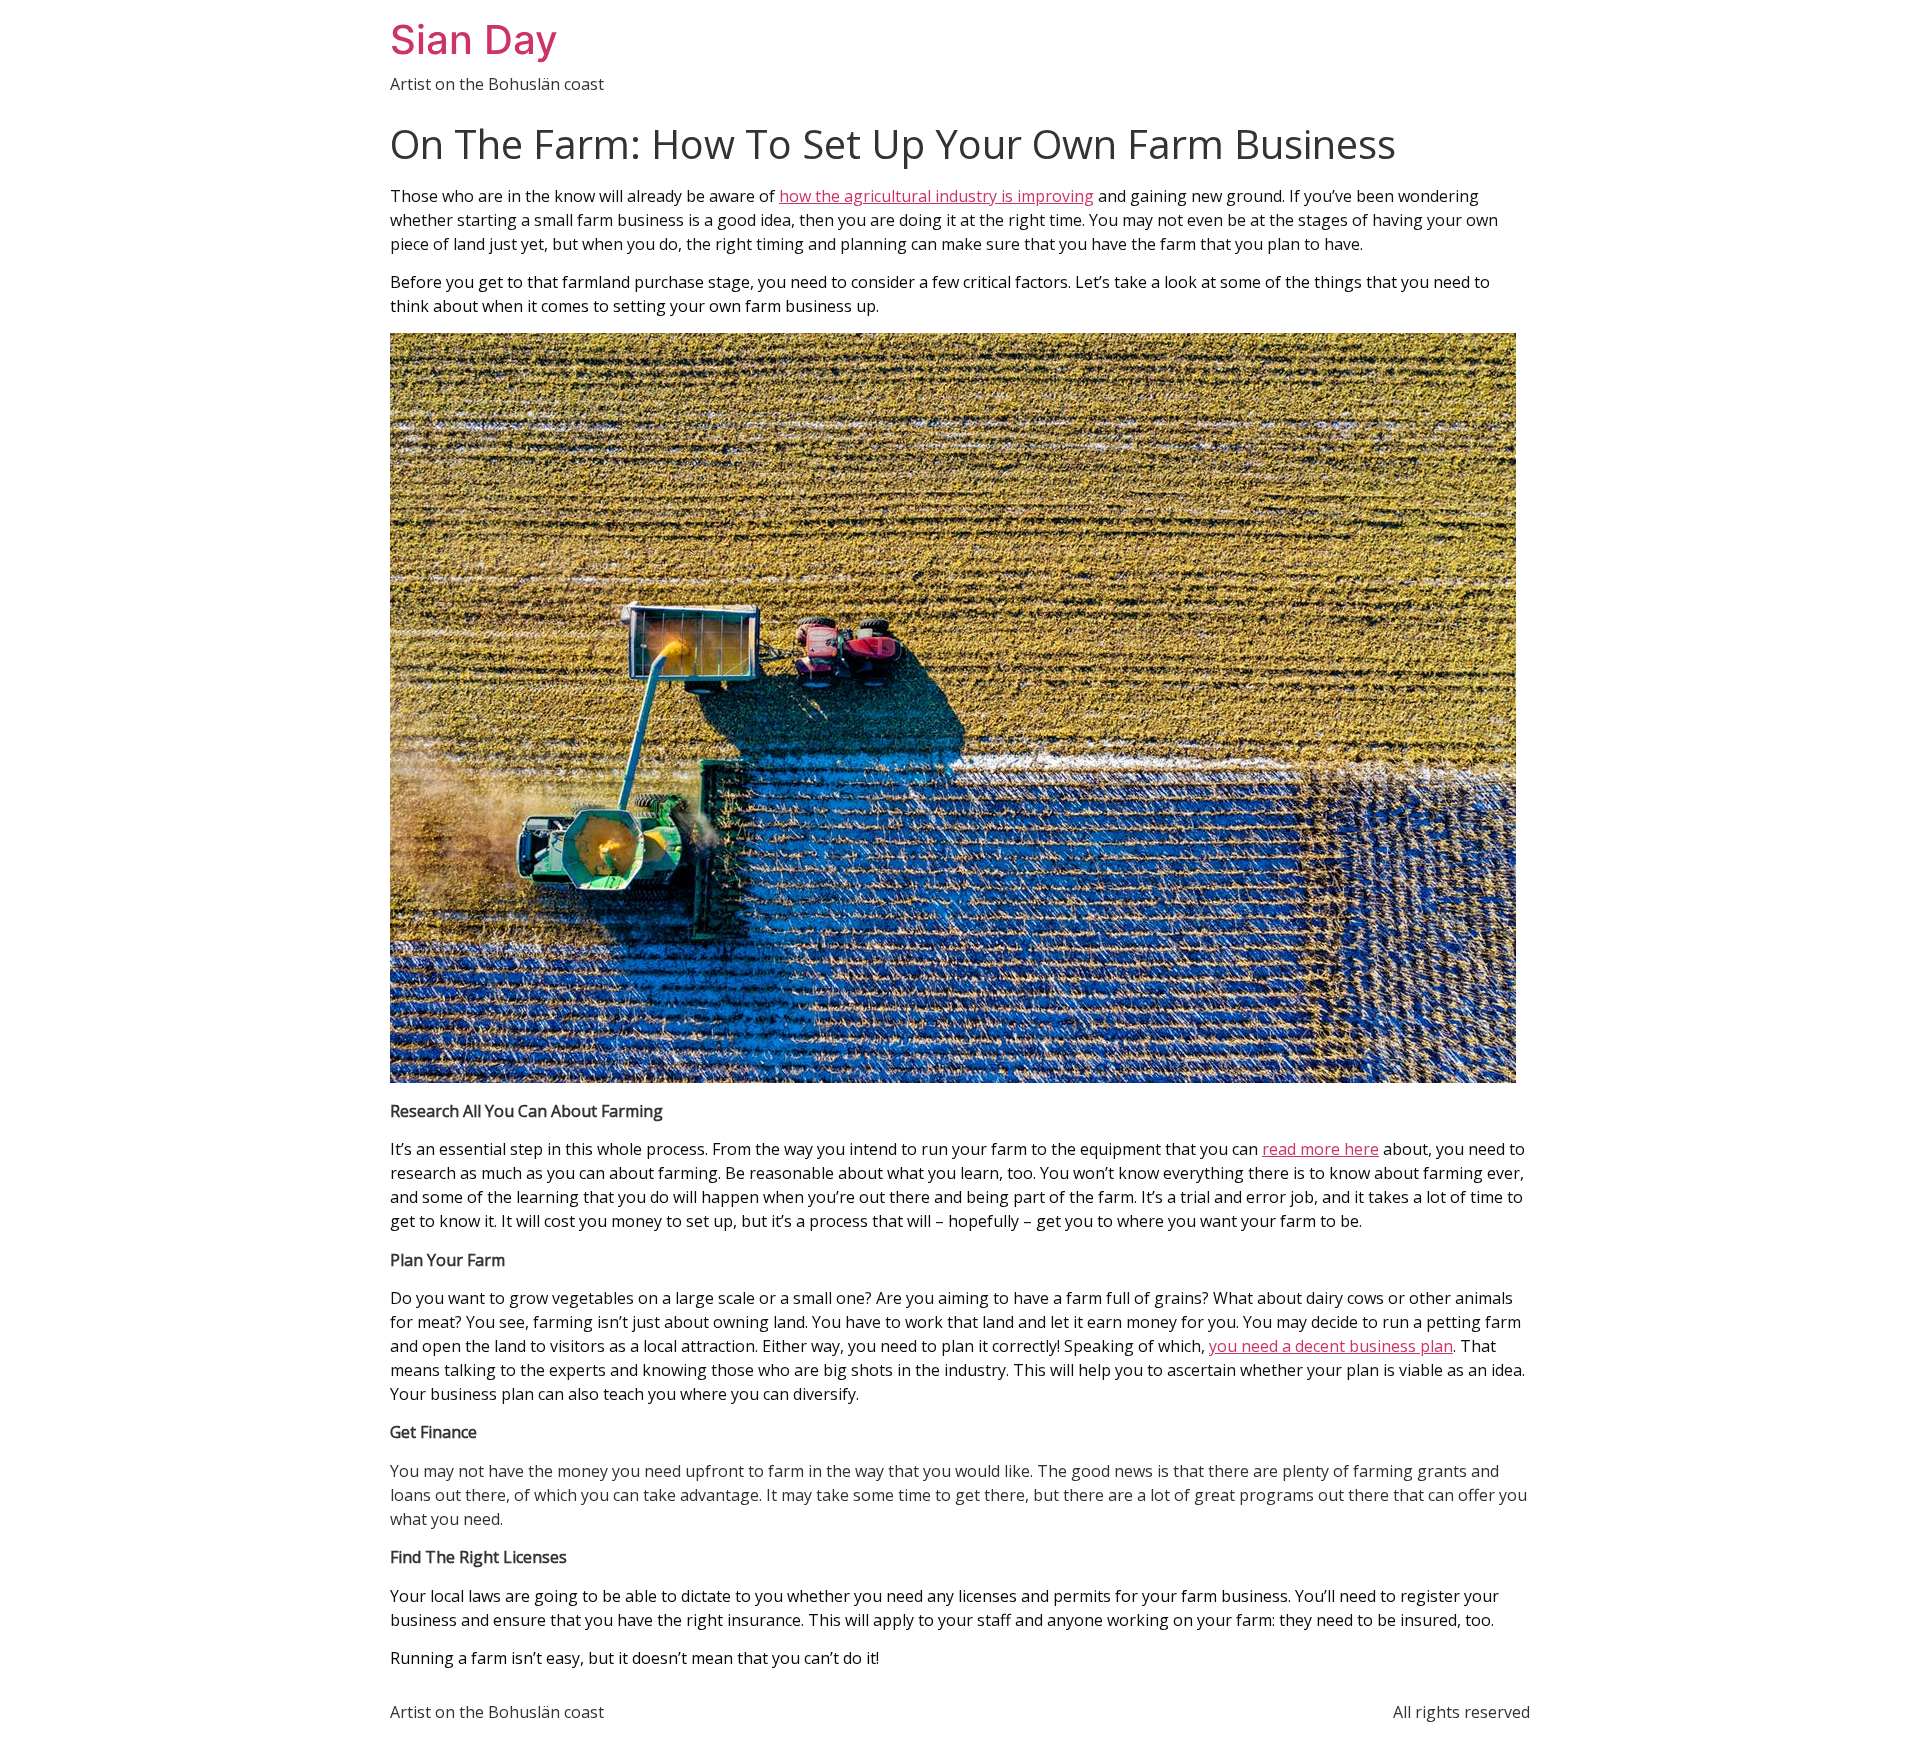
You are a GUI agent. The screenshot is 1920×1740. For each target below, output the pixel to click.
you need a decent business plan (1331, 1346)
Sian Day (474, 39)
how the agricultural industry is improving (936, 196)
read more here (1320, 1149)
